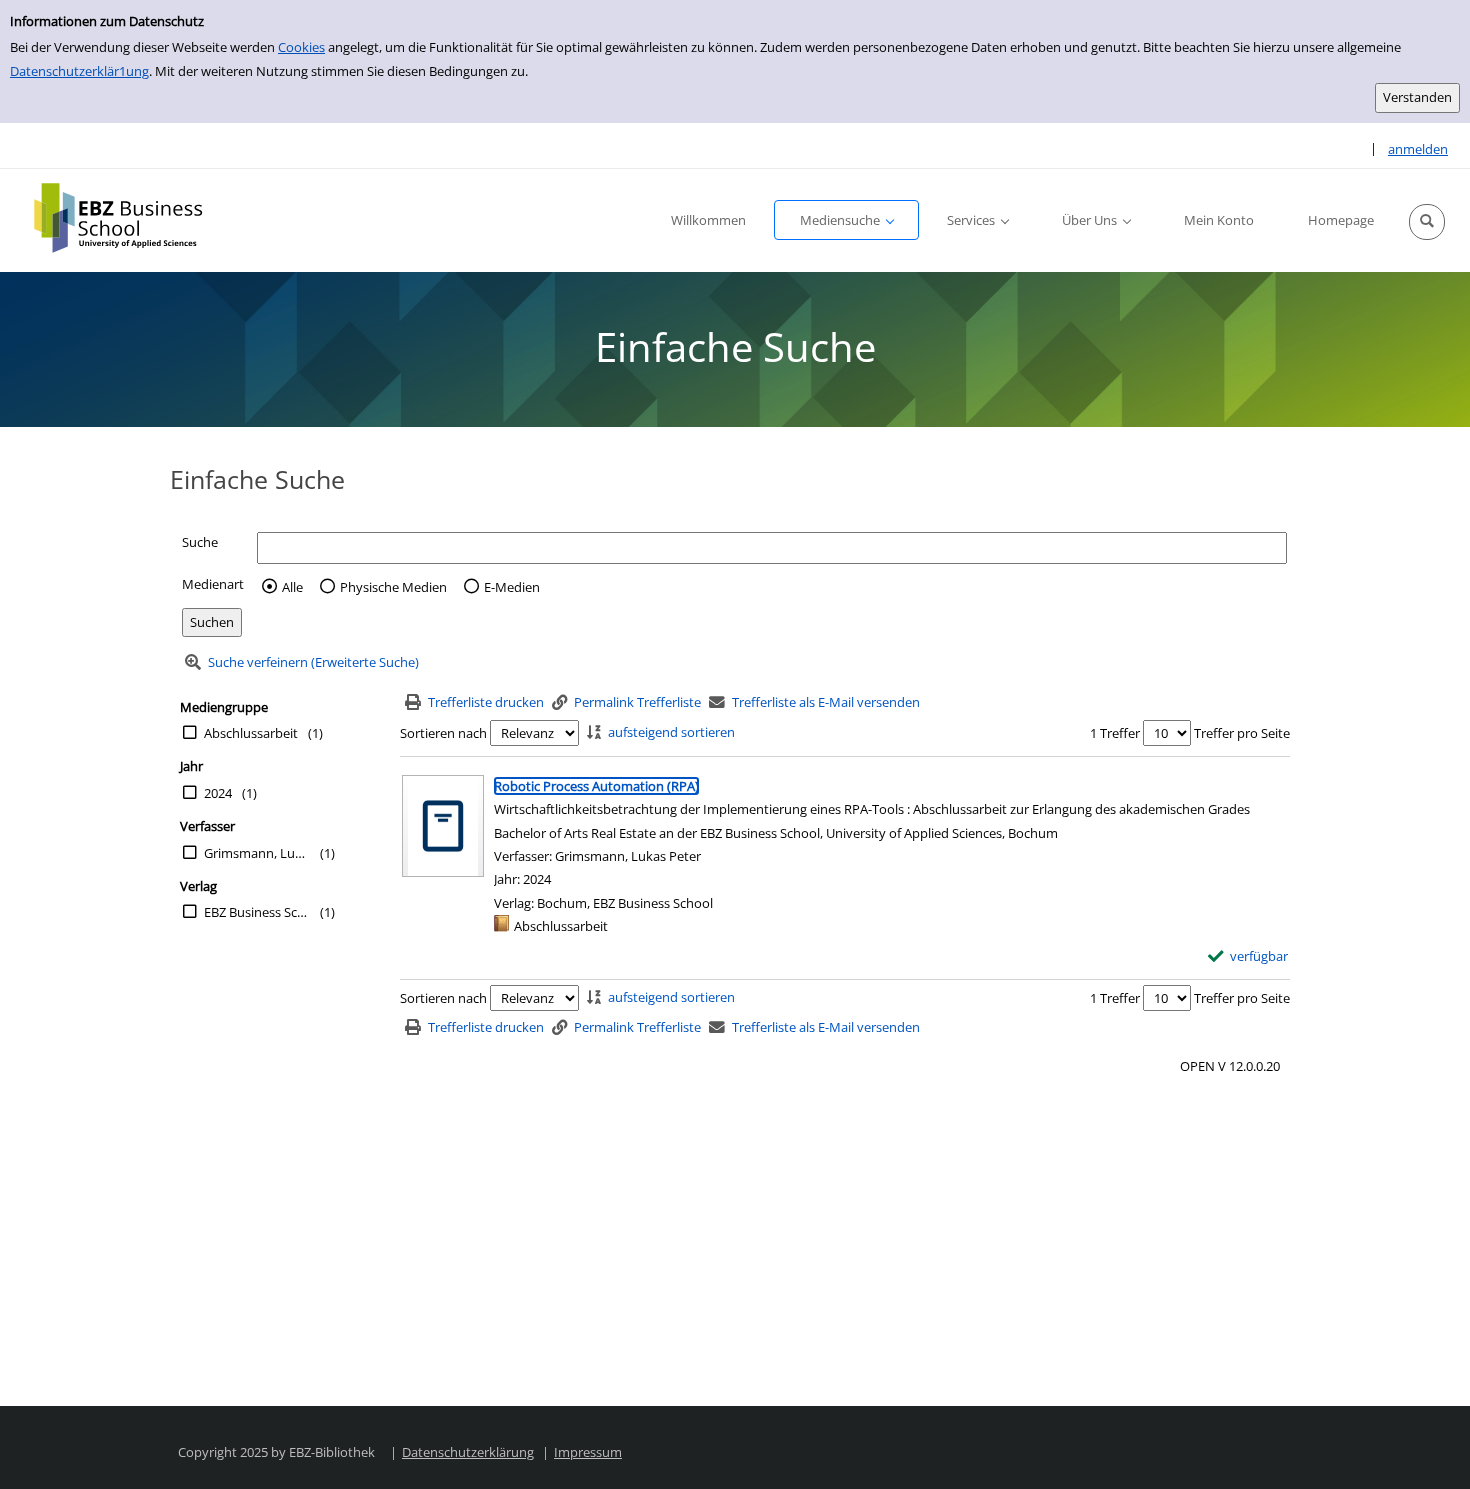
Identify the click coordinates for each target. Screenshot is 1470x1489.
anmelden (1418, 149)
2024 (218, 793)
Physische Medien (393, 587)
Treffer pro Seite (1242, 733)
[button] (1427, 222)
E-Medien (512, 587)
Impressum (588, 1452)
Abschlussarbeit (251, 733)
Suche (200, 542)
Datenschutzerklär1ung (79, 71)
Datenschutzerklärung (468, 1452)
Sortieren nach (443, 733)
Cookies (301, 47)
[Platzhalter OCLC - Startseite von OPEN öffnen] (132, 218)
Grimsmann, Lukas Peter (257, 853)
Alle (292, 587)
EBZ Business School (257, 912)
